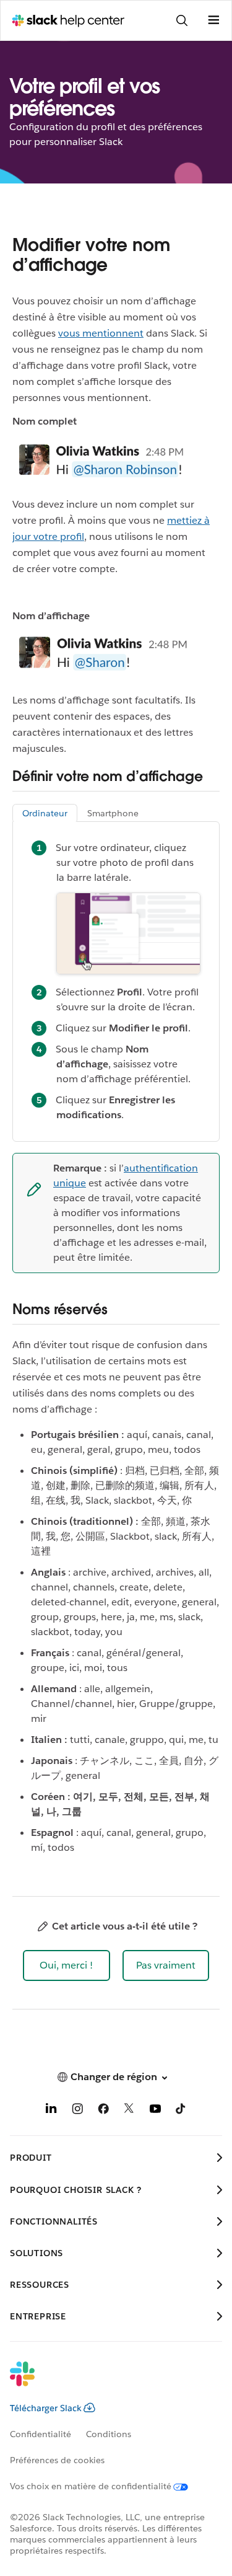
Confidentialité (41, 2434)
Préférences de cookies (57, 2460)
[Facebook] (103, 2111)
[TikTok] (181, 2111)
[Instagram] (77, 2111)
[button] (67, 1965)
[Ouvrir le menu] (213, 20)
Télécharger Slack (46, 2408)
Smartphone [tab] (113, 813)
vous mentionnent (101, 333)
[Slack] (106, 2382)
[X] (129, 2111)
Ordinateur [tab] (45, 813)
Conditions (109, 2434)
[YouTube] (155, 2111)
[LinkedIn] (51, 2111)
